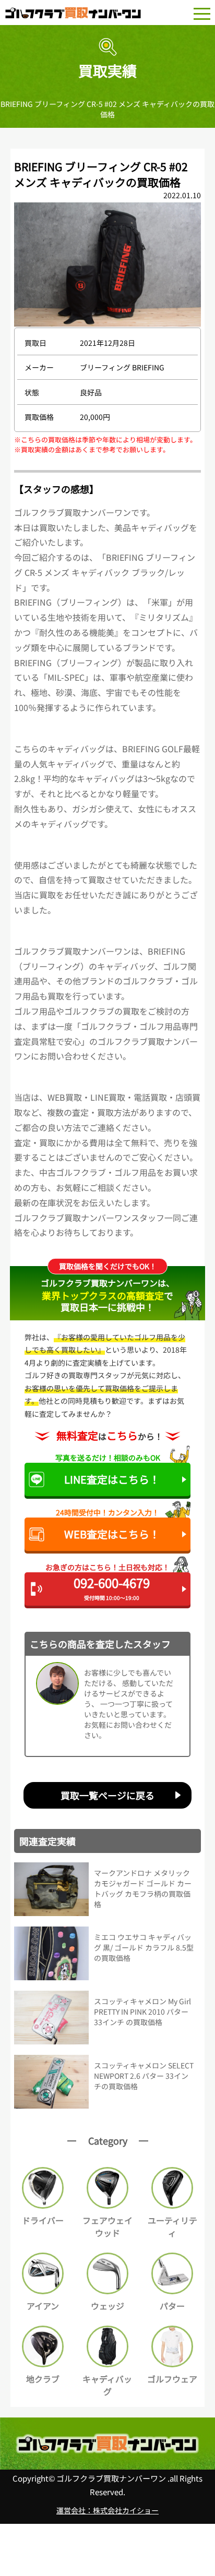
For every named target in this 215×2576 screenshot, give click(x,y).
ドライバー (43, 2220)
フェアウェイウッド (107, 2226)
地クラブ (43, 2379)
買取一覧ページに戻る (107, 1795)
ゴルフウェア (172, 2379)
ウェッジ (107, 2306)
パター (172, 2306)
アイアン (43, 2306)
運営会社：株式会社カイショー (107, 2510)
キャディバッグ (107, 2385)
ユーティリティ (172, 2226)
